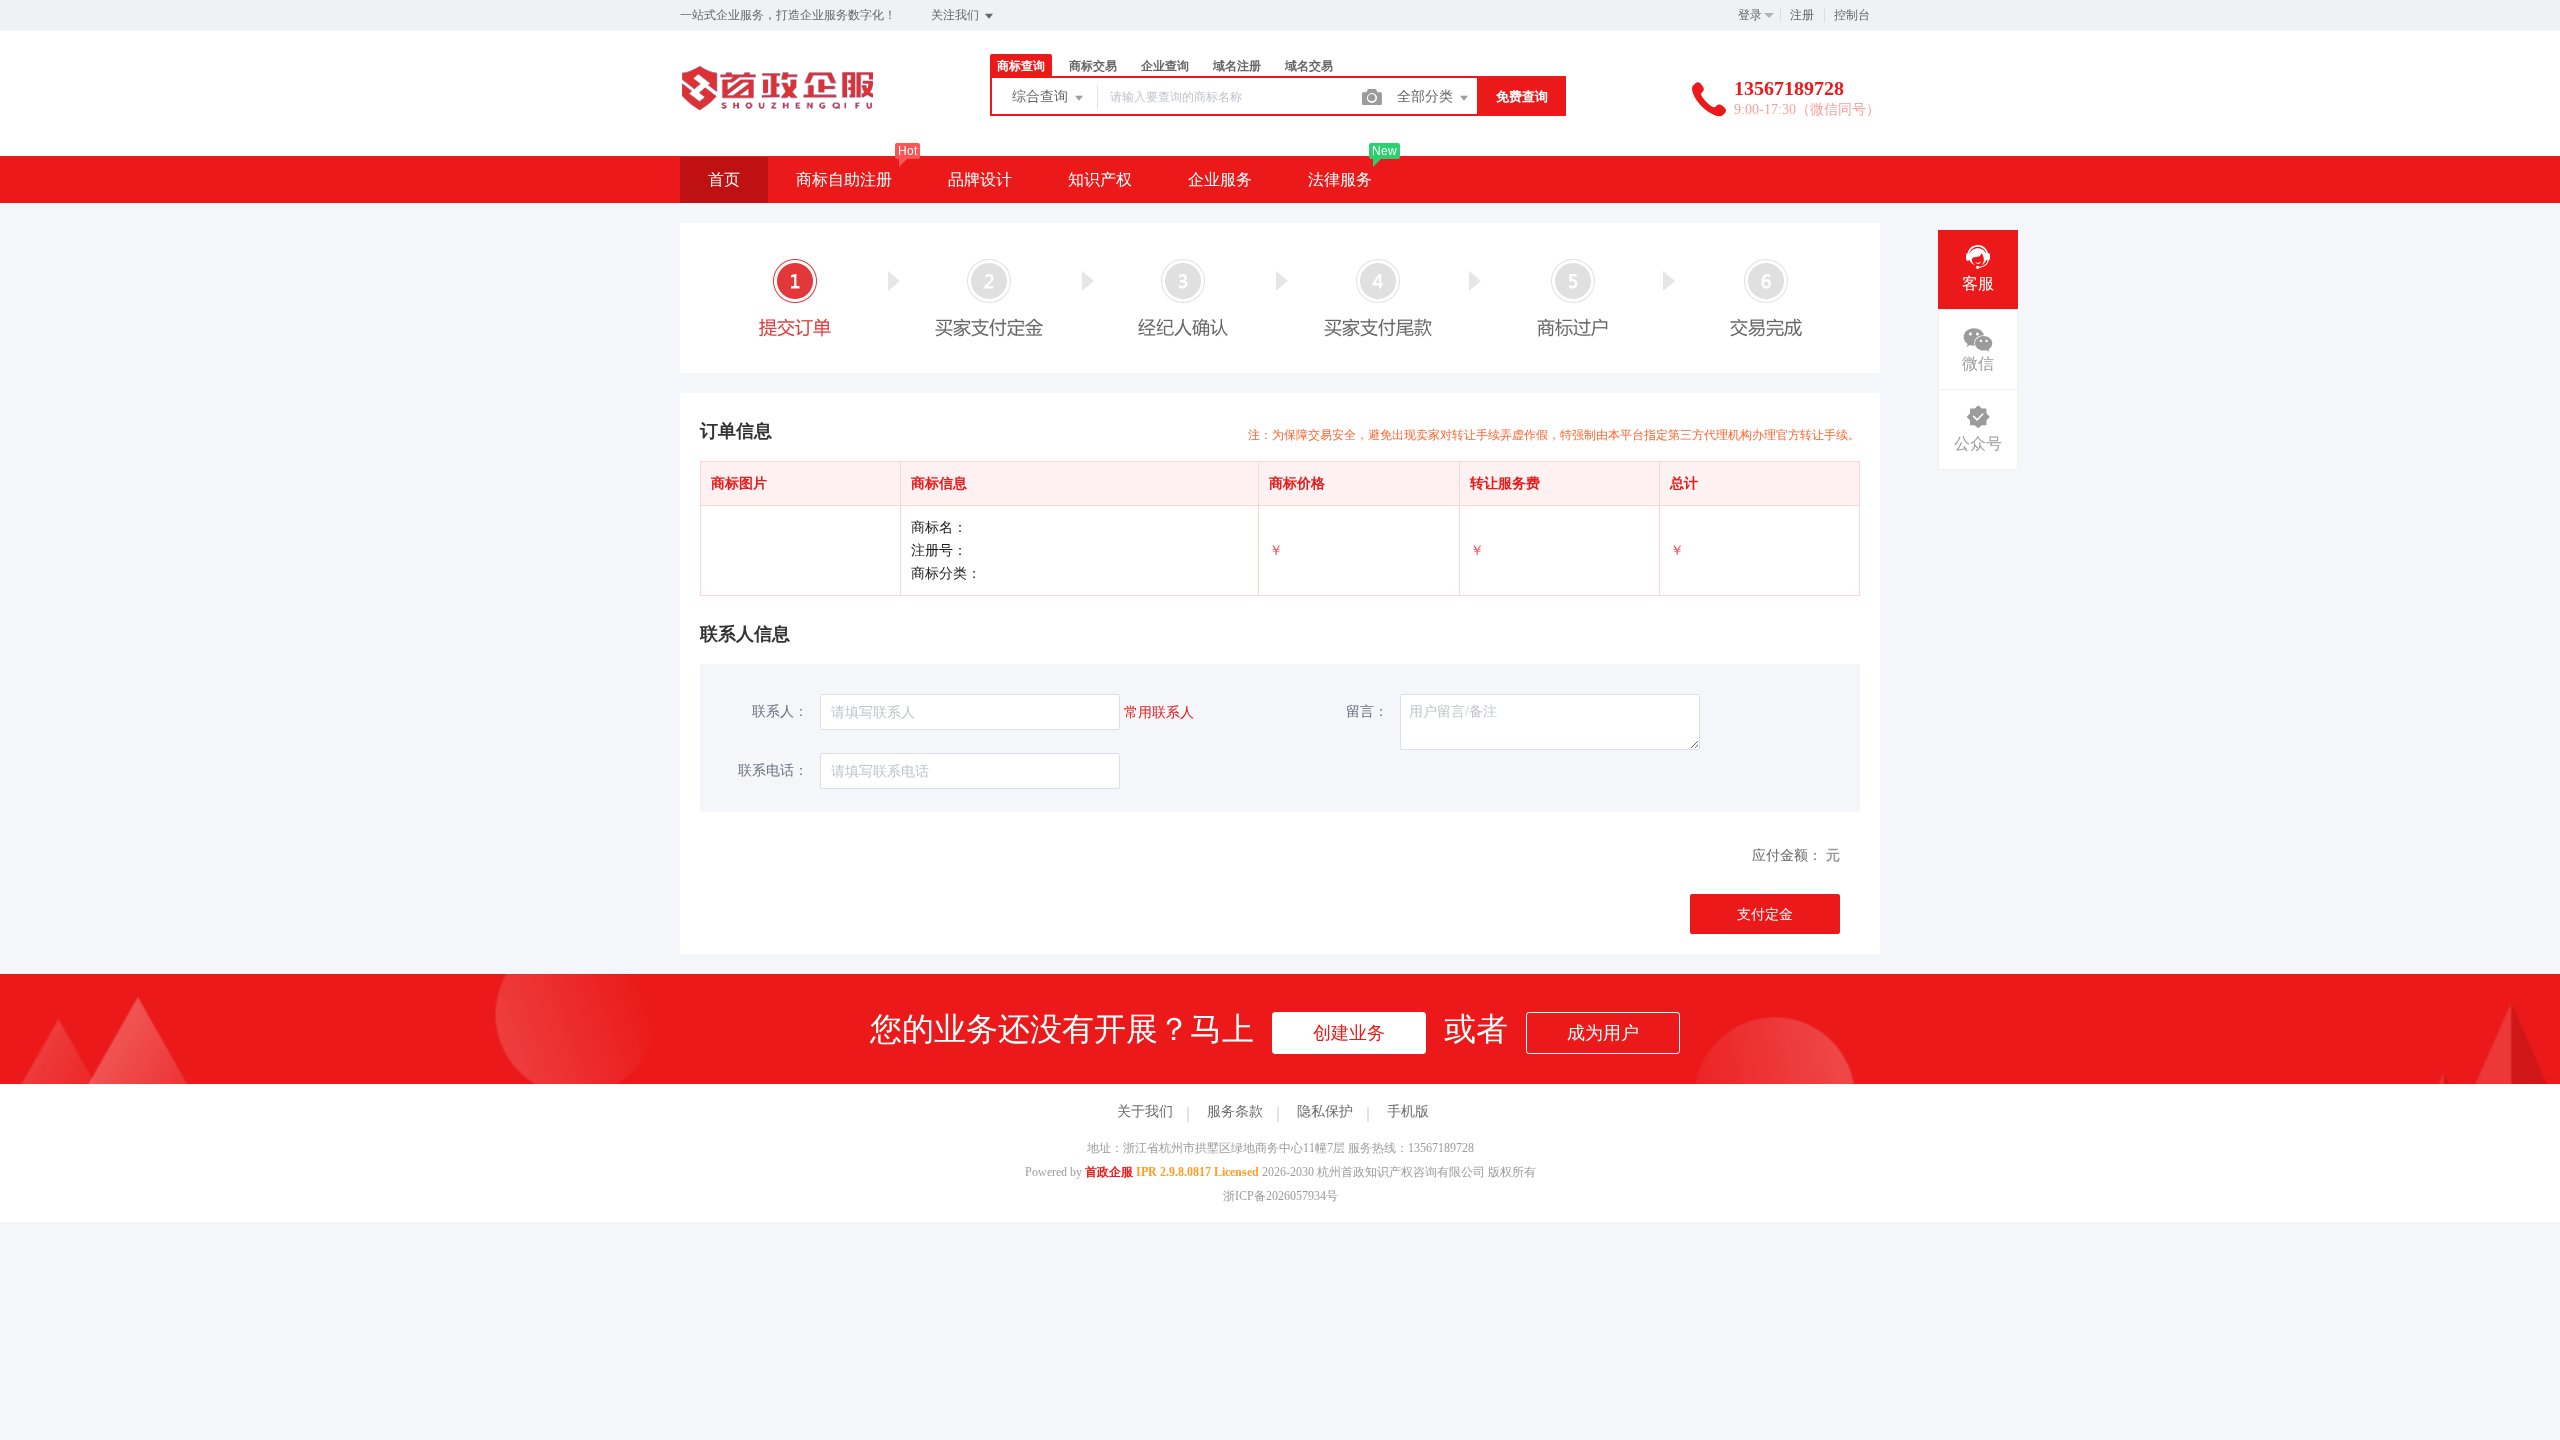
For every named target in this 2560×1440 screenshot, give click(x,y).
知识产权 (1100, 179)
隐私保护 (1325, 1111)
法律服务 (1340, 179)
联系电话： (773, 770)
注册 (1802, 15)
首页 (724, 179)
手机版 (1408, 1111)
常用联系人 (1159, 712)
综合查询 (1042, 96)
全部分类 (1427, 96)
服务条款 (1235, 1111)
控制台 (1852, 15)
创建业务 (1349, 1033)
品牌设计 (980, 179)
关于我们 (1145, 1111)
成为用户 (1603, 1033)
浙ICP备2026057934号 (1280, 1196)
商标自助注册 (844, 179)
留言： (1367, 711)
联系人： (780, 711)
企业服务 (1220, 179)
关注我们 (956, 15)
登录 (1750, 15)
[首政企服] (777, 114)
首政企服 (1109, 1172)
